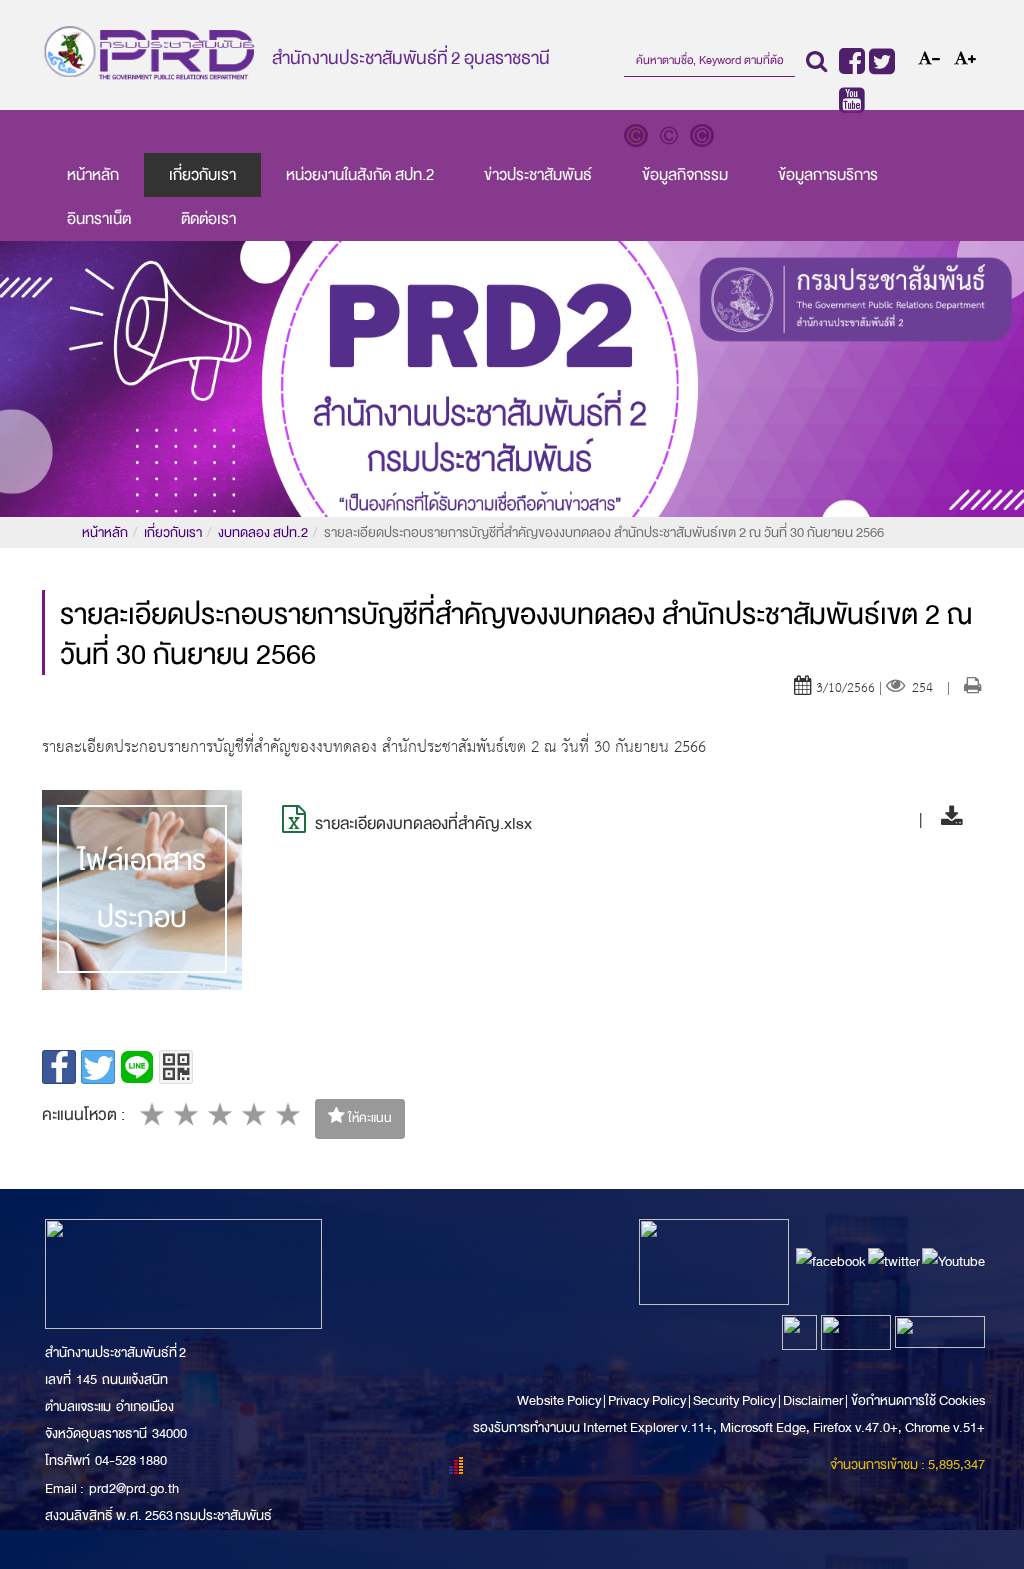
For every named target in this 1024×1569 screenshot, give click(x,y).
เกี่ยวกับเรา (202, 175)
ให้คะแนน (368, 1118)
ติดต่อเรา (208, 219)
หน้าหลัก (93, 175)
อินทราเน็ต (99, 219)
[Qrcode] (176, 1067)
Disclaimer (814, 1400)
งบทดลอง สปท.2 (263, 532)
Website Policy (560, 1400)
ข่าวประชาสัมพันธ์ (538, 175)
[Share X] (98, 1067)
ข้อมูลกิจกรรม (685, 175)
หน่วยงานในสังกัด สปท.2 (360, 175)
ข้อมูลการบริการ (828, 175)
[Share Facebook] (59, 1067)
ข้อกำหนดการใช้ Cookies (918, 1400)
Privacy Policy (647, 1400)
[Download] (946, 819)
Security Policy (734, 1400)
